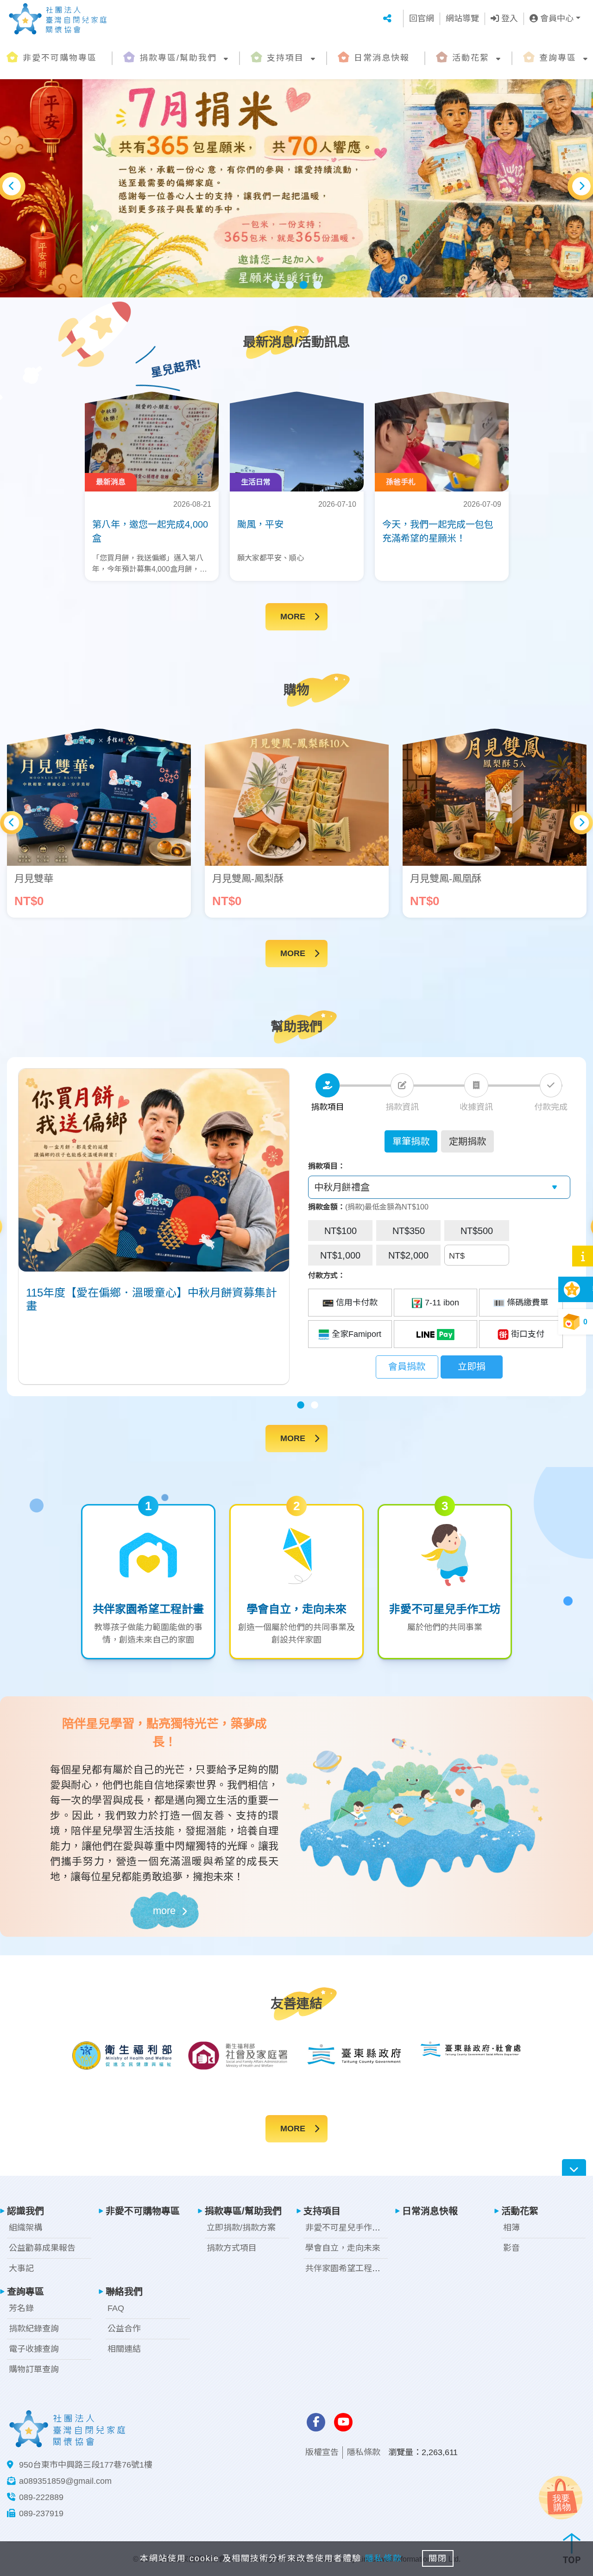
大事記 (21, 2268)
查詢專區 (558, 58)
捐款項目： (327, 1166)
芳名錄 (21, 2308)
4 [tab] (317, 285)
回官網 (422, 19)
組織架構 (25, 2228)
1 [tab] (276, 285)
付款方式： (327, 1275)
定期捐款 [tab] (467, 1141)
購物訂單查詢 (34, 2369)
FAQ (116, 2308)
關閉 (438, 2558)
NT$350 (409, 1231)
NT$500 (477, 1231)
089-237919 (41, 2513)
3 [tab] (303, 285)
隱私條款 (364, 2452)
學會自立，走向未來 (343, 2248)
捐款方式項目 (232, 2248)
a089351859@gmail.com (65, 2481)
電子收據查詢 (34, 2349)
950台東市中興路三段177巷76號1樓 (86, 2465)
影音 (511, 2248)
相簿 (511, 2228)
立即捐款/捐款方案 (241, 2228)
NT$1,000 (340, 1255)
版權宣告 (322, 2452)
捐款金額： (327, 1207)
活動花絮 (471, 58)
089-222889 (41, 2497)
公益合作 (124, 2329)
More (293, 617)
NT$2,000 (408, 1255)
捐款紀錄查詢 (34, 2329)
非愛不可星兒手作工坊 (347, 2228)
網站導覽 (462, 19)
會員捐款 (407, 1367)
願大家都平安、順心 (271, 558)
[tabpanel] (296, 186)
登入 (508, 19)
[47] (436, 1334)
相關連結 (124, 2349)
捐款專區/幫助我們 (178, 58)
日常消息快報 (382, 58)
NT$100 (341, 1231)
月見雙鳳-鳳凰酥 (446, 879)
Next (581, 186)
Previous (12, 186)
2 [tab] (290, 285)
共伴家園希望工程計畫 (347, 2268)
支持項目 (285, 58)
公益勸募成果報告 (42, 2248)
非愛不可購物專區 (60, 58)
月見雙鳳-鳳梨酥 (248, 879)
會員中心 (556, 19)
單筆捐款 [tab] (411, 1141)
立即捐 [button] (472, 1367)
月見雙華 (34, 879)
